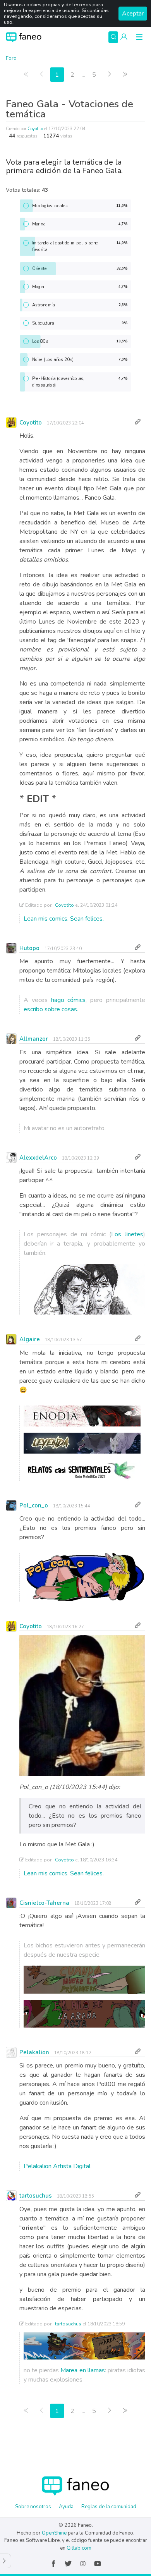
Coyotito (35, 129)
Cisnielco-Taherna (44, 1903)
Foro (11, 58)
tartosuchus (36, 2196)
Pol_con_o (34, 1505)
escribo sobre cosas (50, 1009)
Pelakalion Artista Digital (57, 2166)
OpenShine (54, 2533)
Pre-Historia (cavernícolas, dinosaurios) (80, 382)
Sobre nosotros (33, 2507)
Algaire (30, 1339)
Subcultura (80, 323)
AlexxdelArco (38, 1158)
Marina (80, 224)
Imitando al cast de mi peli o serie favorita (80, 246)
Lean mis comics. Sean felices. (64, 919)
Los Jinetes (127, 1234)
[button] (124, 37)
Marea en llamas (82, 2370)
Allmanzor (34, 1039)
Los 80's (80, 341)
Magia (80, 286)
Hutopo (29, 948)
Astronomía (80, 305)
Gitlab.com (79, 2548)
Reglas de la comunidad (109, 2507)
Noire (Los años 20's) (80, 359)
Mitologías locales (80, 205)
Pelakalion (34, 2052)
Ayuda (66, 2507)
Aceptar (133, 14)
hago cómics (69, 1000)
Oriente (80, 268)
